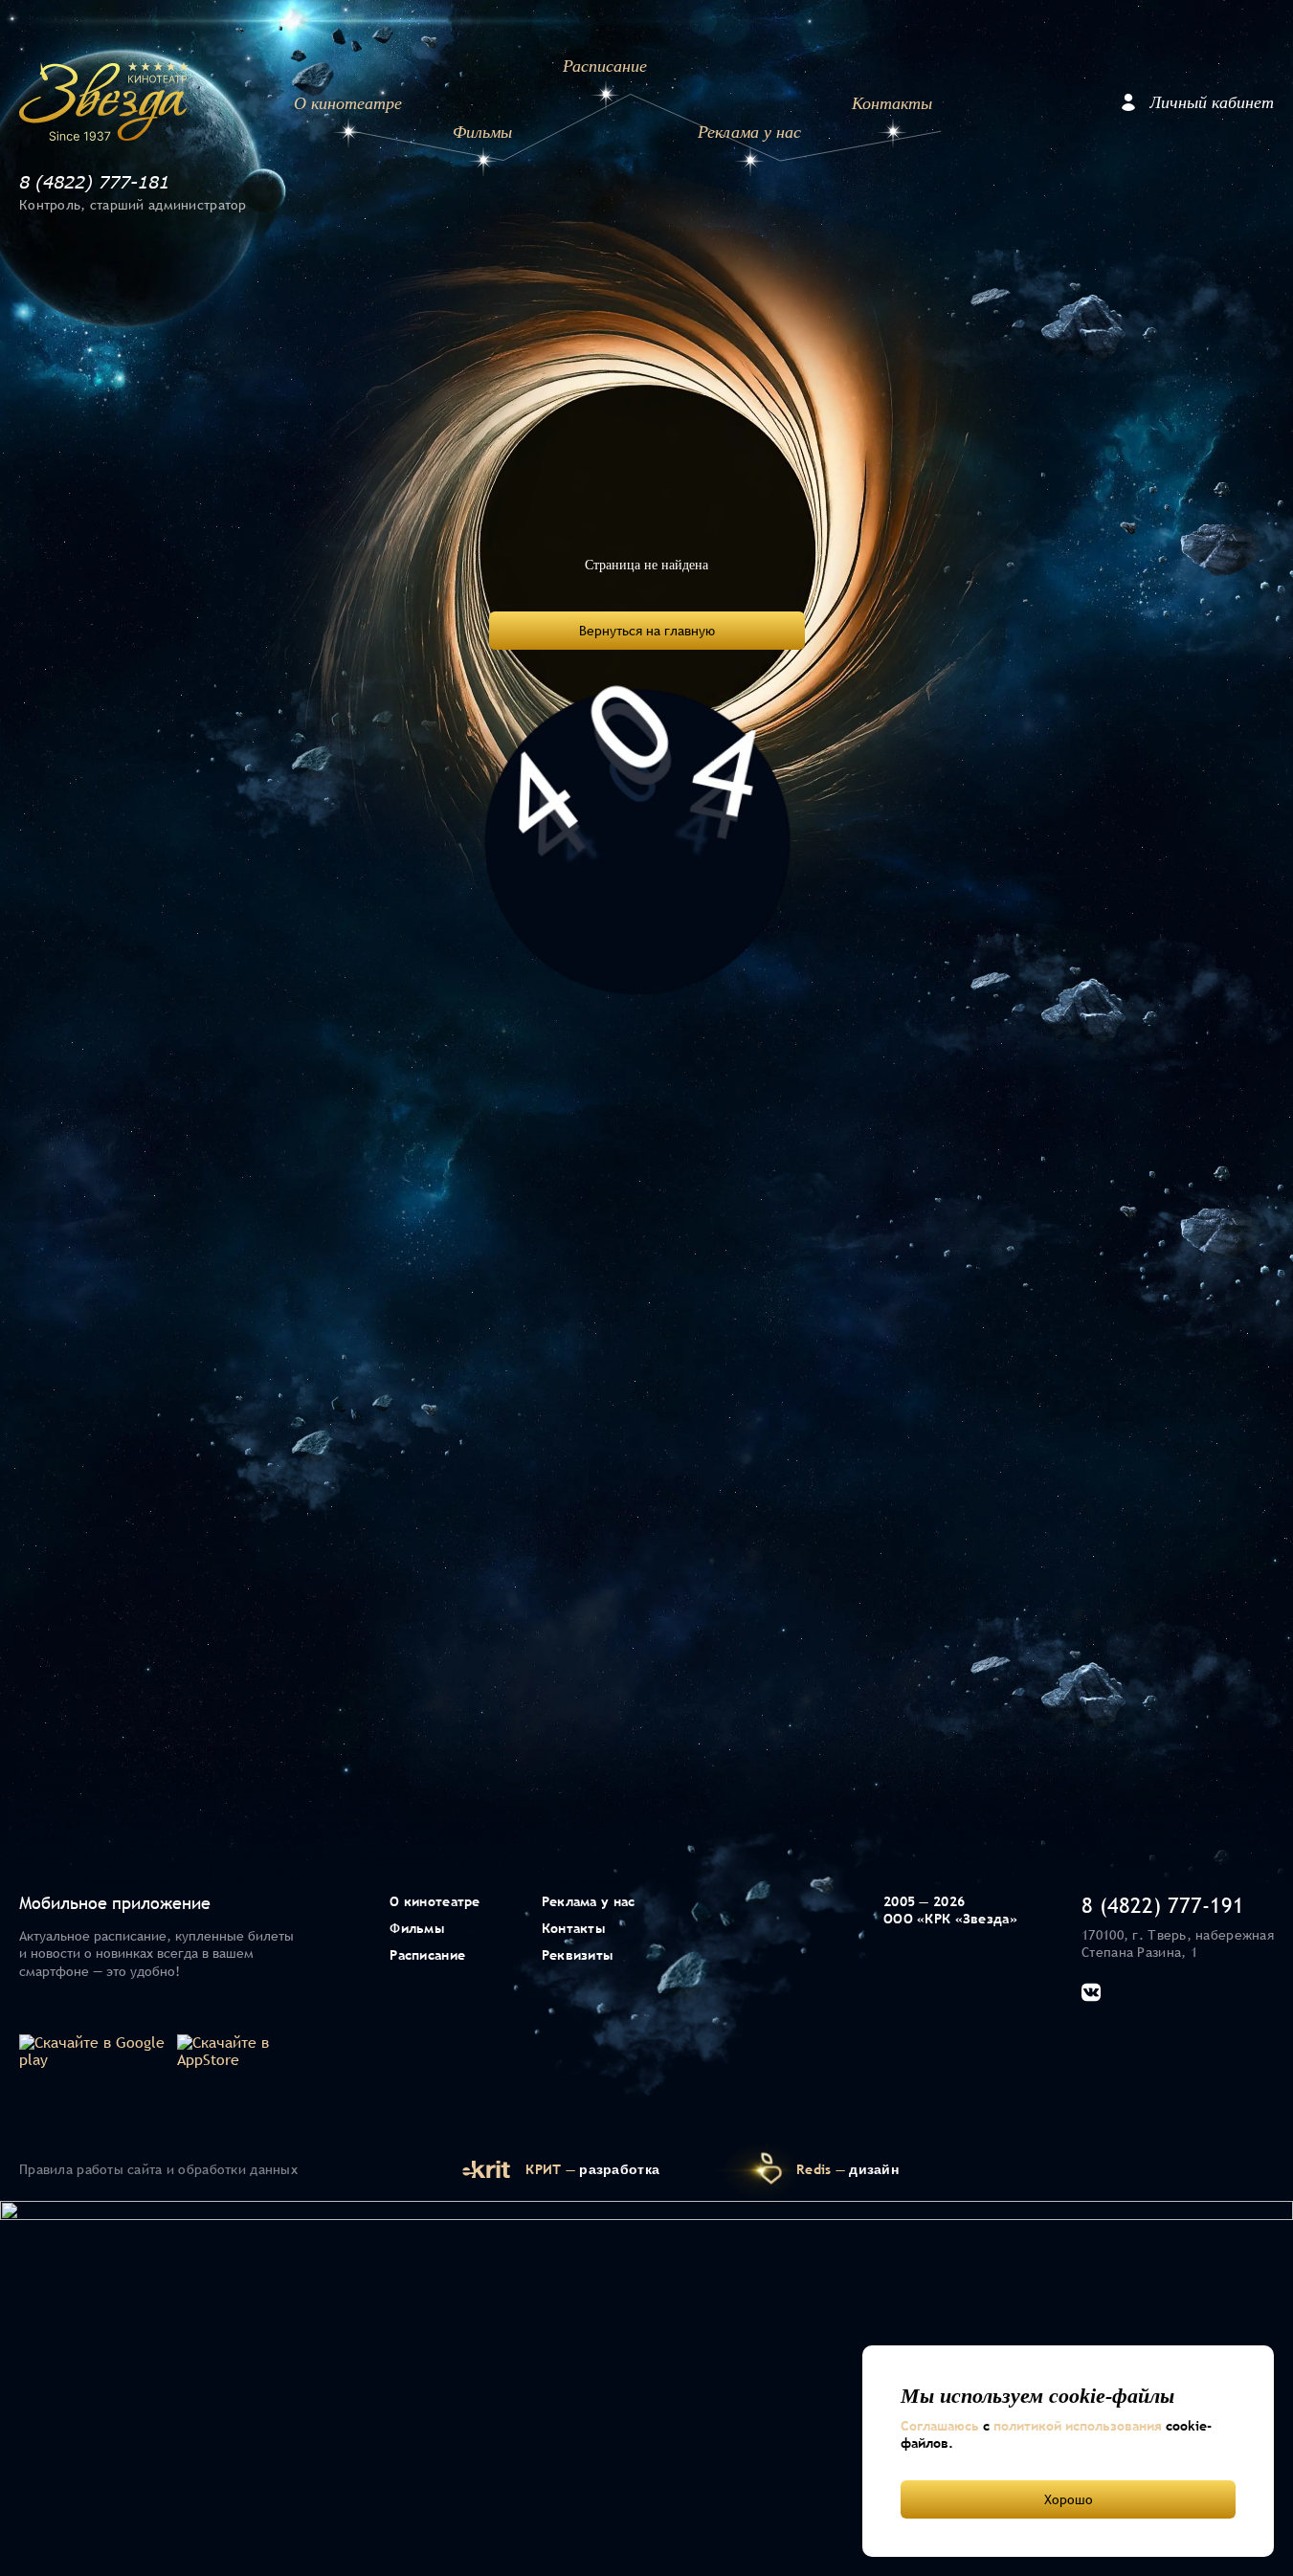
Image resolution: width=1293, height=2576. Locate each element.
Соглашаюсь (940, 2426)
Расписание (605, 66)
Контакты (892, 103)
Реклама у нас (749, 132)
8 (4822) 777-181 (94, 182)
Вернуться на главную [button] (647, 631)
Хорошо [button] (1069, 2499)
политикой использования (1078, 2426)
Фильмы (482, 132)
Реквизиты (578, 1955)
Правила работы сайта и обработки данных (158, 2169)
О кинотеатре (348, 103)
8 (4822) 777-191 (1163, 1905)
